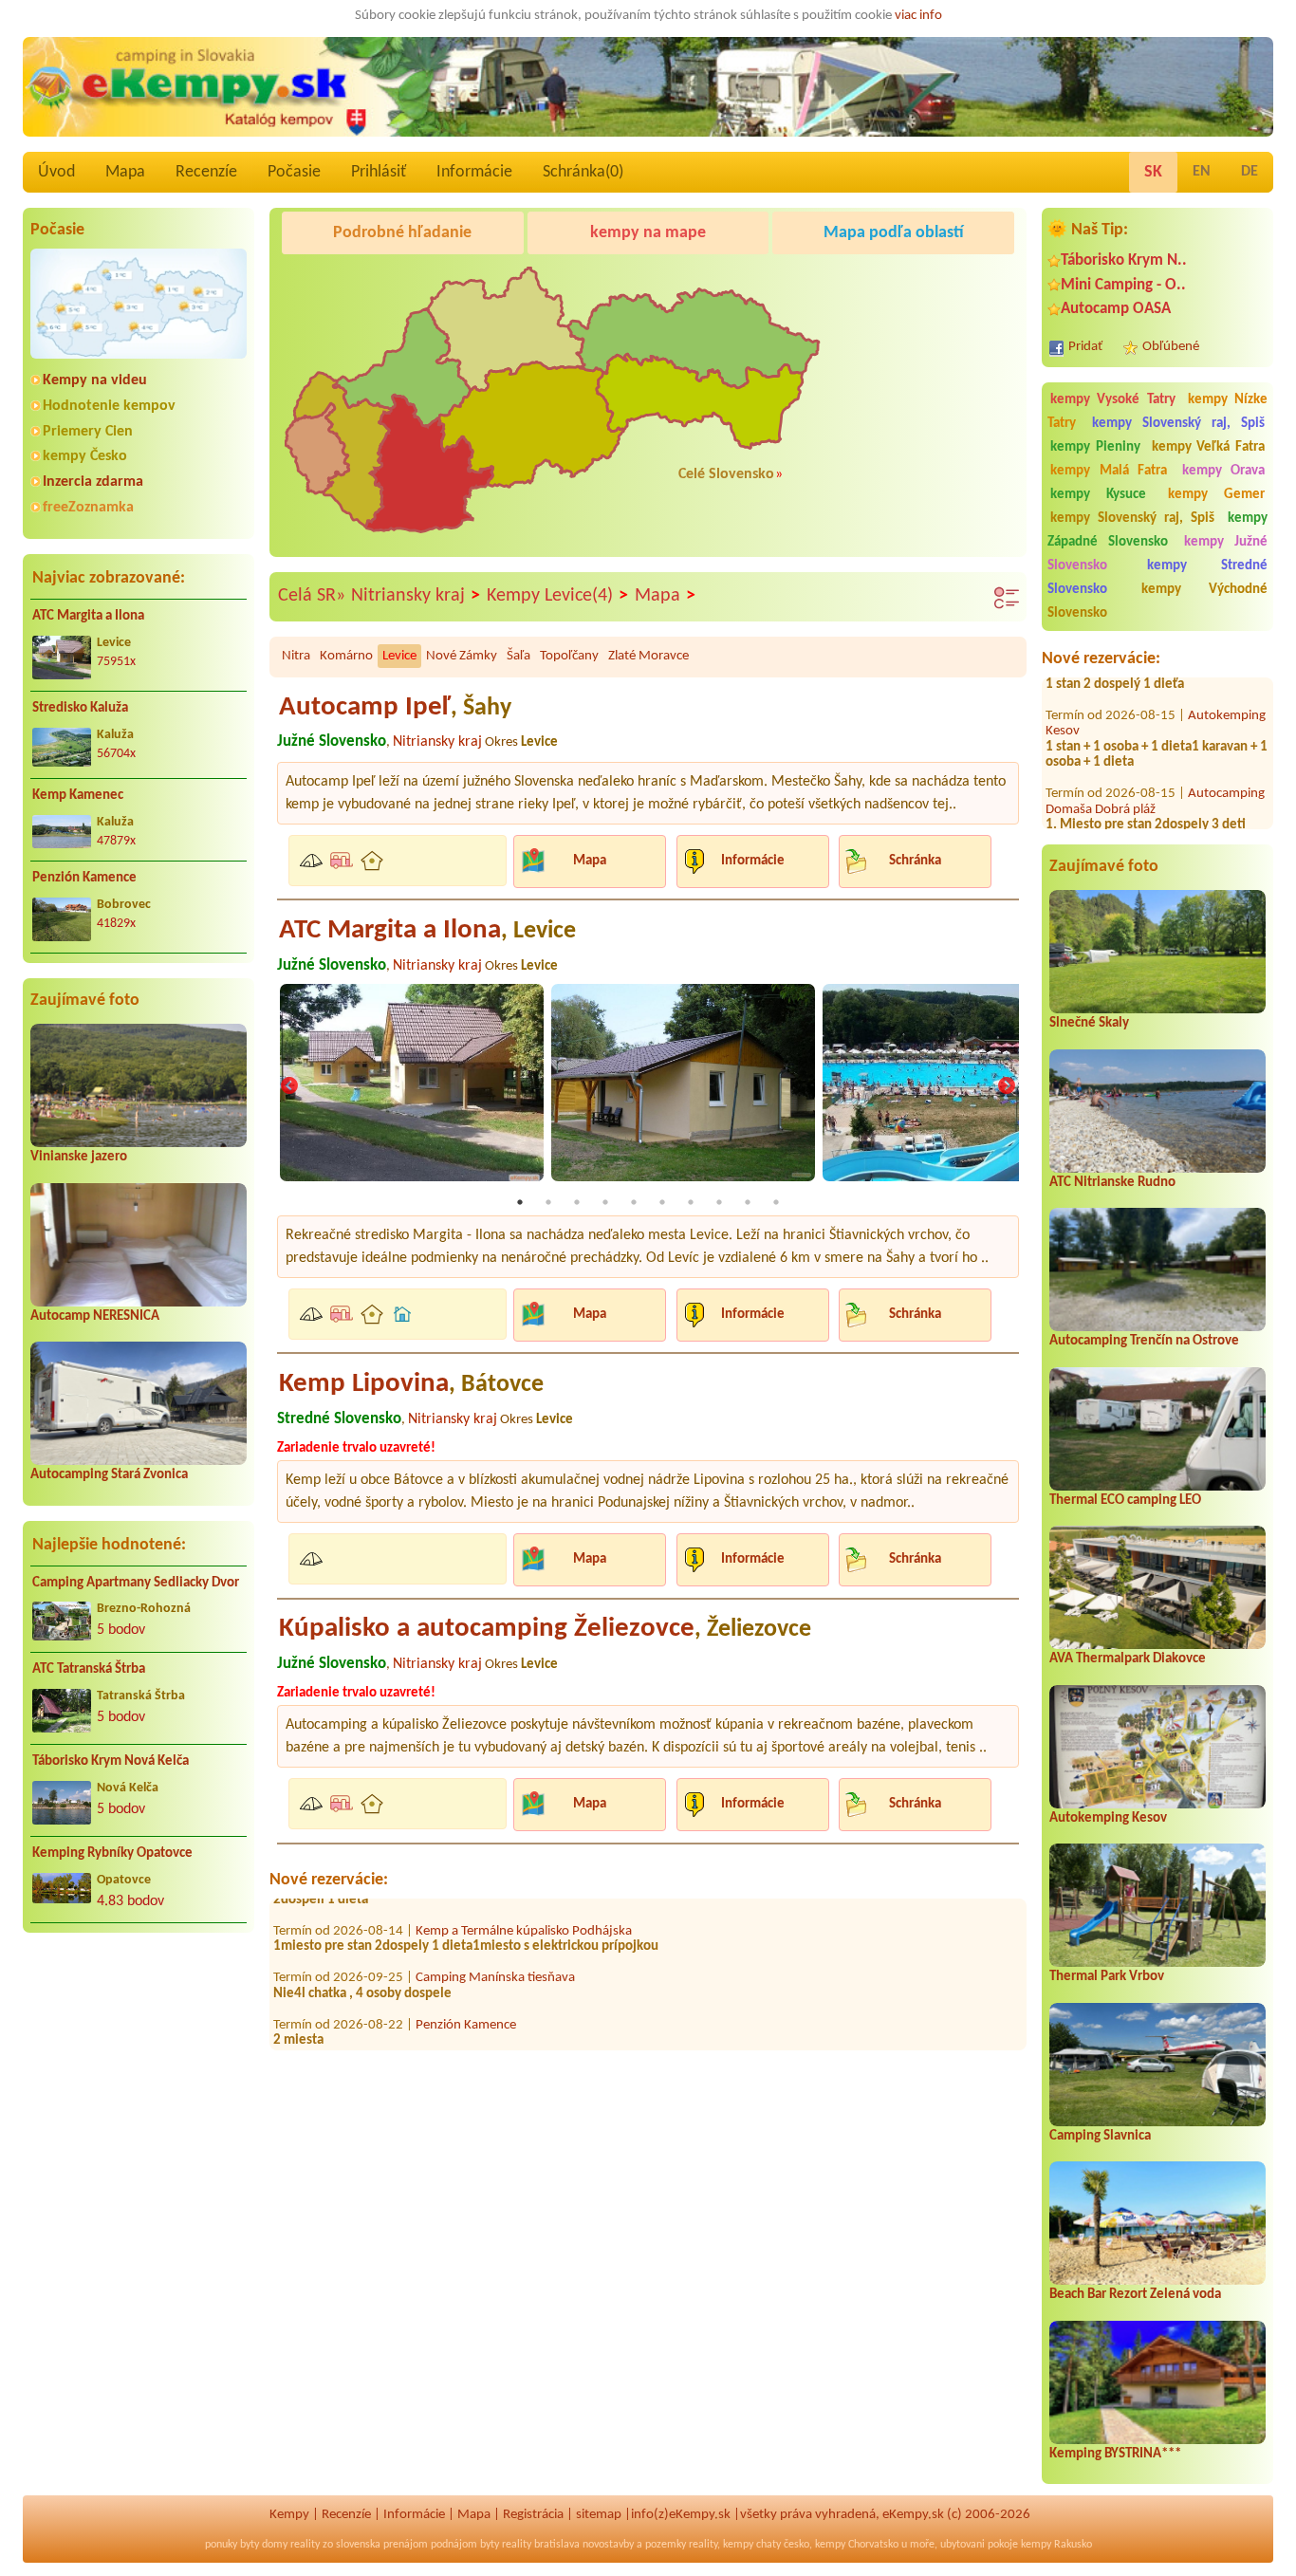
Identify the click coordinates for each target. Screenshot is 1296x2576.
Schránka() (583, 172)
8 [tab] (719, 1202)
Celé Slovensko (726, 474)
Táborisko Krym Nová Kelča (111, 1761)
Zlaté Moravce (648, 656)
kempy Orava (1224, 471)
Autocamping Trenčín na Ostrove (1144, 1341)
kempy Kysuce (1098, 495)
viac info (918, 16)
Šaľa (518, 656)
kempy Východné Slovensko (1157, 602)
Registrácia (533, 2515)
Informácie (474, 172)
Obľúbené (1171, 347)
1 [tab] (520, 1202)
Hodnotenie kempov (109, 406)
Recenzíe (206, 172)
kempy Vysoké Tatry (1113, 400)
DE (1250, 172)
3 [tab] (577, 1202)
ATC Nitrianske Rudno (1112, 1183)
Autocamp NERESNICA (95, 1316)
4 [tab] (605, 1202)
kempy (738, 2545)
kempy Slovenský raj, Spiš (1178, 424)
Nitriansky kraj (416, 596)
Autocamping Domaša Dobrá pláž (1155, 758)
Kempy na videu (95, 380)
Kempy (289, 2515)
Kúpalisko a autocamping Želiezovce (545, 1629)
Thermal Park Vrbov (1107, 1977)
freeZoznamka (88, 508)
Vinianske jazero (79, 1157)
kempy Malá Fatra (1109, 471)
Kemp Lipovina (411, 1384)
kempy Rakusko (1056, 2545)
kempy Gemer (1216, 495)
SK (1153, 172)
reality (305, 2545)
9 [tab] (748, 1202)
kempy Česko (85, 456)
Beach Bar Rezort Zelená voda (1135, 2295)
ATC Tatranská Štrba (89, 1669)
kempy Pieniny (1095, 447)
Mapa (125, 172)
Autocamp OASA (1116, 309)
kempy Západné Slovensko (1157, 530)
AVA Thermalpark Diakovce (1128, 1659)
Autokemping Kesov (1108, 1818)
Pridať (1085, 347)
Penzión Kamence (84, 878)
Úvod (56, 172)
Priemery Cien (88, 432)
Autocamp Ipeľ (395, 707)
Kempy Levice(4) (557, 596)
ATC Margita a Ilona (88, 616)
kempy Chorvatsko (857, 2545)
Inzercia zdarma (93, 482)
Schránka (915, 861)
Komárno (346, 656)
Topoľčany (569, 656)
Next (1007, 1087)
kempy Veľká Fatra (1209, 447)
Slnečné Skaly (1089, 1023)
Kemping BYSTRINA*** (1115, 2454)
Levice (399, 656)
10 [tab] (776, 1202)
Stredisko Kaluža (80, 708)
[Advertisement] (139, 2070)
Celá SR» (312, 596)
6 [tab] (662, 1202)
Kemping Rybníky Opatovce (112, 1853)
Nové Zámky (462, 656)
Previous (289, 1087)
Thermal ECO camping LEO (1125, 1501)
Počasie (294, 172)
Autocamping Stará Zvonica (109, 1475)
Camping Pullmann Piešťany (1142, 821)
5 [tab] (634, 1202)
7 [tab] (691, 1202)
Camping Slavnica (1100, 2136)
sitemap (599, 2515)
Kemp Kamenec (78, 796)
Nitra (296, 656)
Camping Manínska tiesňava (495, 1935)
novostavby (608, 2545)
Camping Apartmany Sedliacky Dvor (136, 1583)
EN (1202, 172)
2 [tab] (548, 1202)
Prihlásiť (379, 172)
